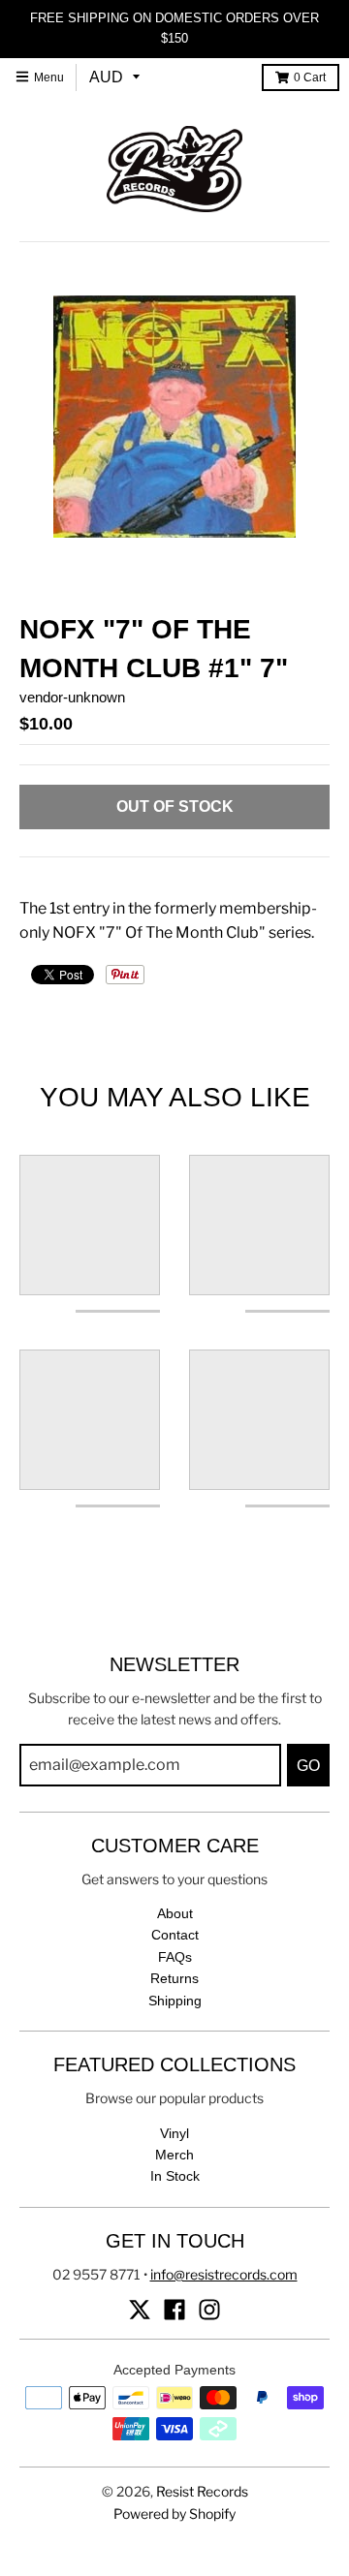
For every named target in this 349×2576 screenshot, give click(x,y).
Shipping (175, 2001)
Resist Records (202, 2491)
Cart (310, 78)
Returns (174, 1978)
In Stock (175, 2176)
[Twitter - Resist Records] (140, 2310)
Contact (175, 1935)
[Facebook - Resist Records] (174, 2310)
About (175, 1913)
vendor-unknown (72, 697)
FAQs (175, 1957)
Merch (174, 2155)
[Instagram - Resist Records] (209, 2310)
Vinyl (174, 2133)
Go (308, 1766)
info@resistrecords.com (224, 2274)
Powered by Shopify (174, 2514)
